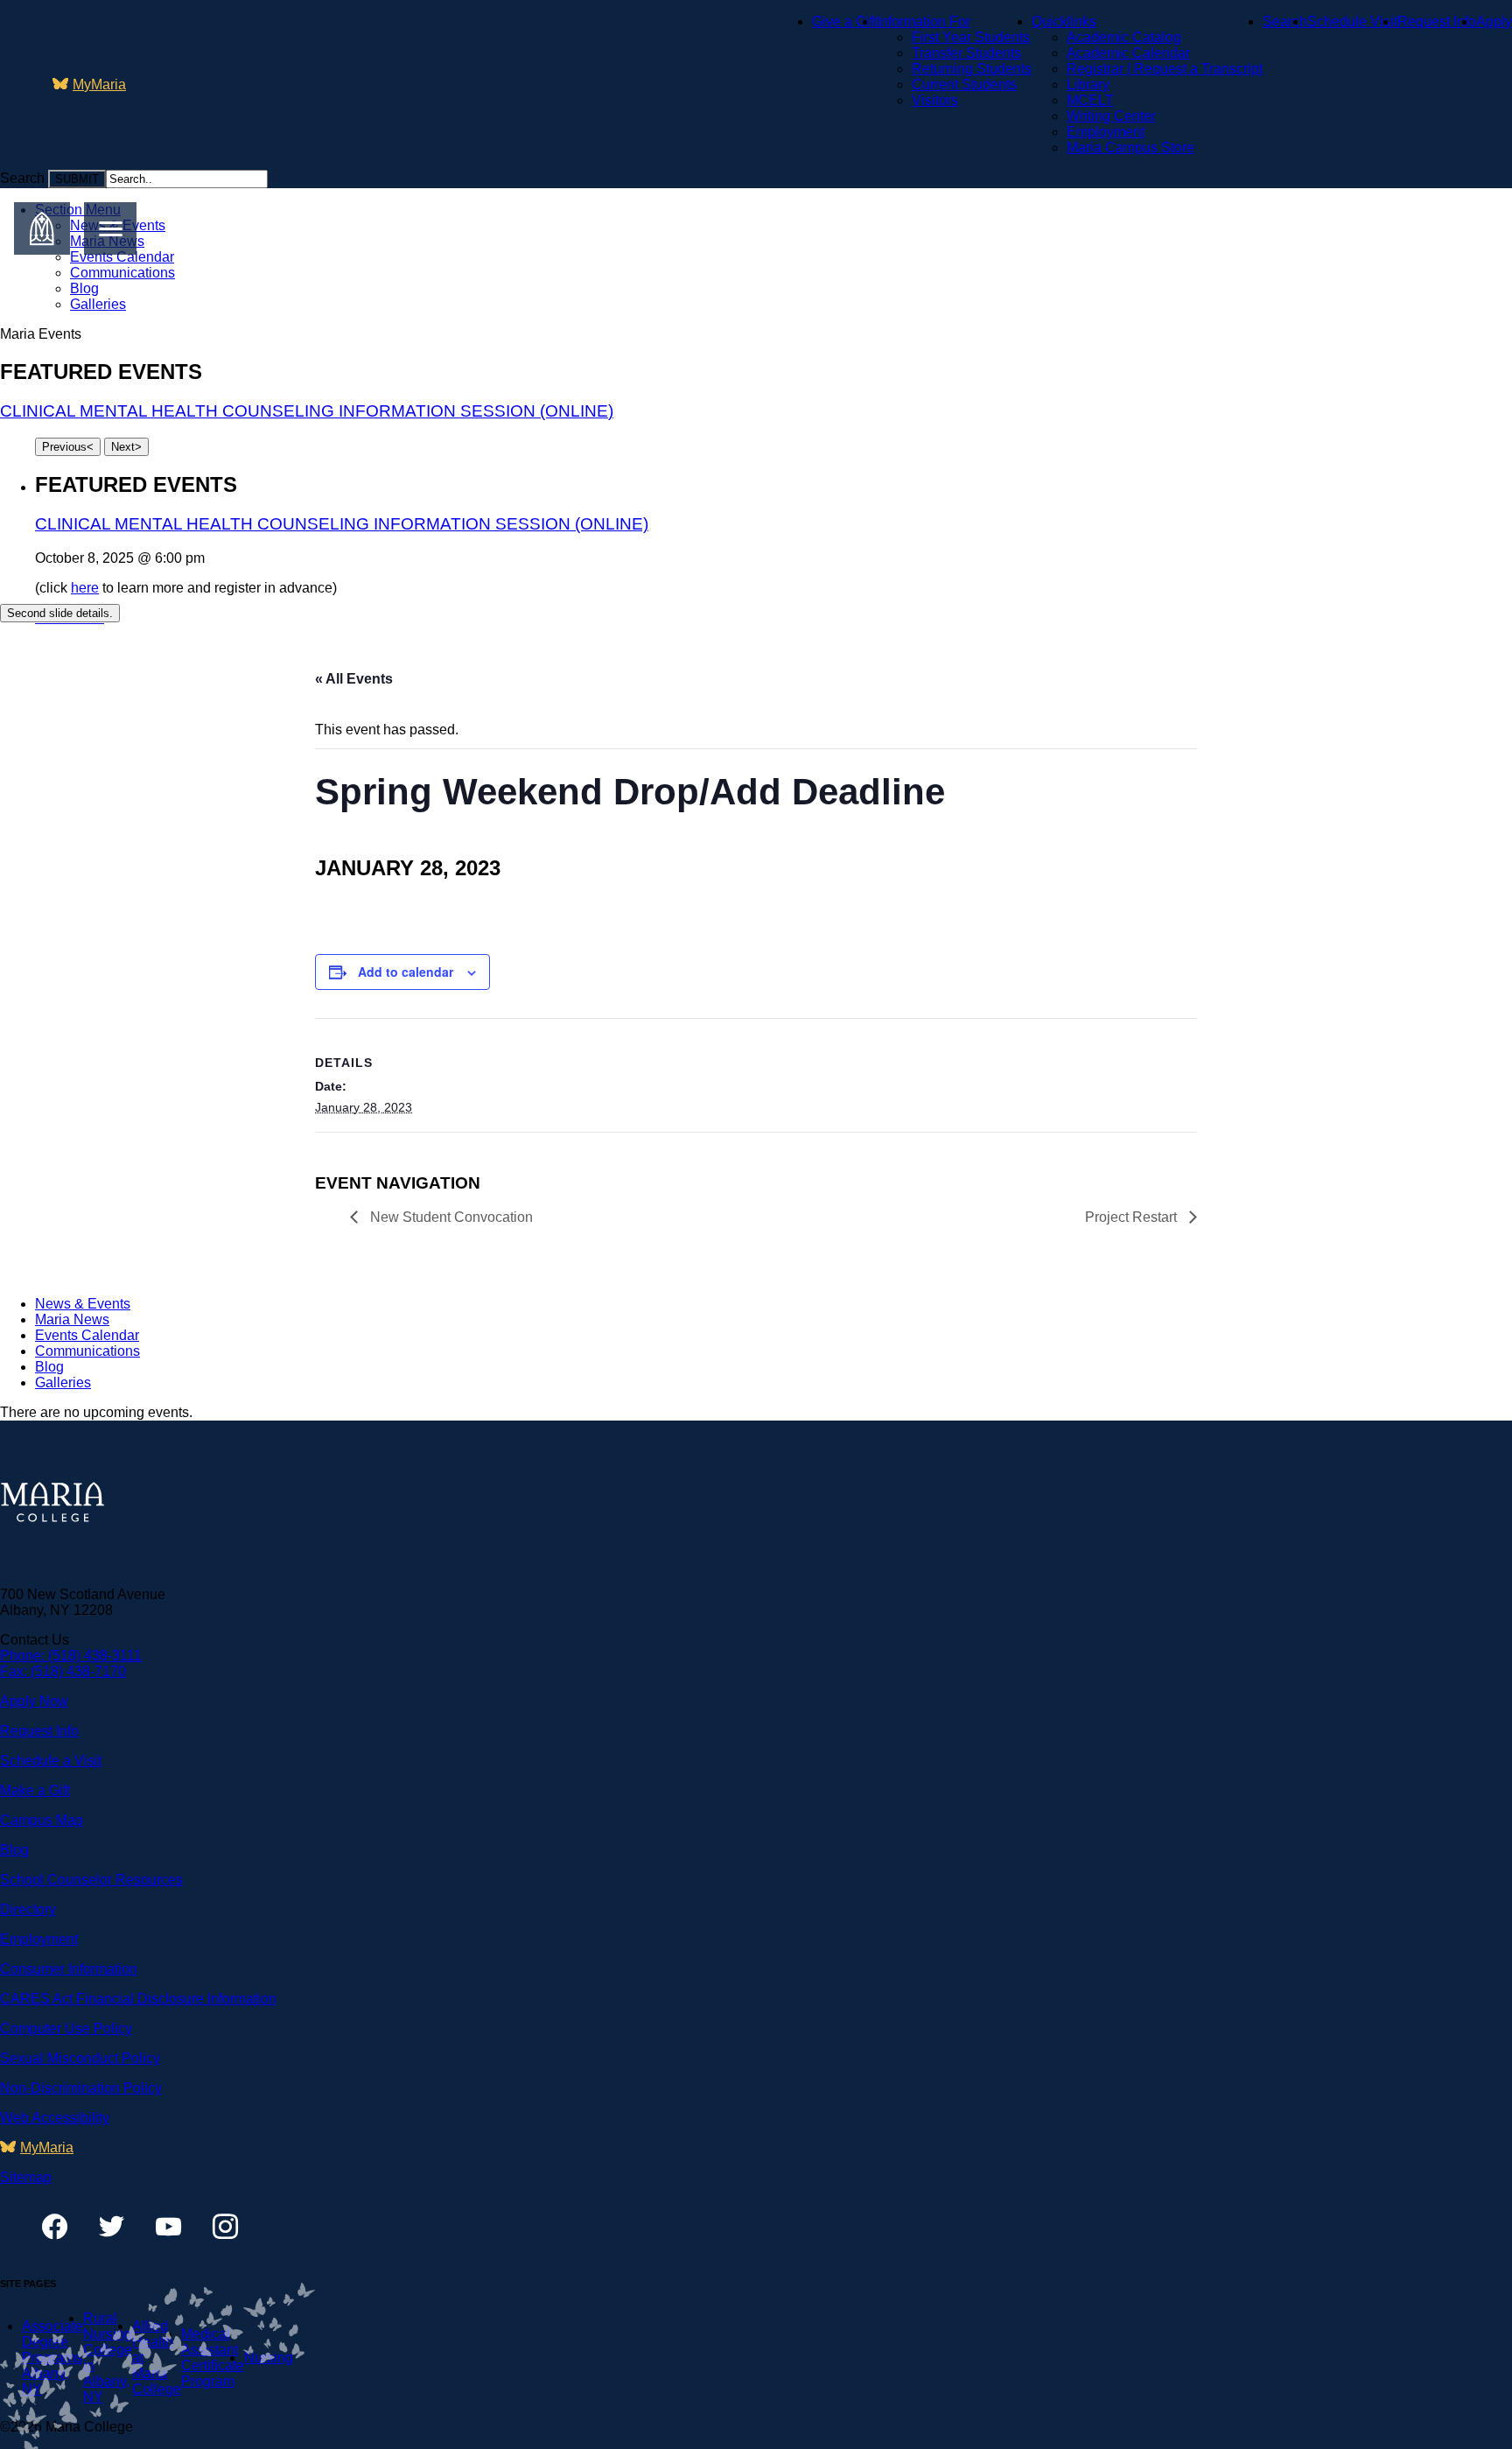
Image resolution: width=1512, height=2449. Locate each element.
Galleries (98, 304)
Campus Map (42, 1820)
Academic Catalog (1124, 37)
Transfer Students (966, 53)
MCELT (1090, 100)
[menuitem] (89, 85)
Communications (122, 273)
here (85, 588)
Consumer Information (69, 1969)
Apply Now (34, 1701)
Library (1088, 84)
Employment (1106, 132)
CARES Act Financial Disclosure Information (138, 1999)
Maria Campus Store (1130, 147)
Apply (1494, 21)
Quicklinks (1064, 21)
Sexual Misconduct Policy (80, 2058)
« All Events (354, 679)
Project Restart (1133, 1217)
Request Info (1437, 21)
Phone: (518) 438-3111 (71, 1656)
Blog (84, 288)
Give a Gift (844, 21)
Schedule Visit (1352, 21)
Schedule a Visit (51, 1761)
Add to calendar (406, 972)
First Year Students (971, 37)
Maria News (72, 1319)
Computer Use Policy (66, 2028)
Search (1285, 21)
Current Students (964, 84)
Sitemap (26, 2177)
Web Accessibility (55, 2118)
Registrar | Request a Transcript (1165, 69)
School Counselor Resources (91, 1880)
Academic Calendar (1128, 53)
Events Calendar (122, 257)
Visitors (935, 100)
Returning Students (972, 69)
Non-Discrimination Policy (81, 2088)
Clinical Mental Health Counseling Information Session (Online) (307, 411)
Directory (28, 1909)
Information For (924, 21)
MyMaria (99, 84)
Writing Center (1111, 116)
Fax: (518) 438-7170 (63, 1671)
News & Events (83, 1304)
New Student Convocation (450, 1217)
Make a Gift (35, 1790)
